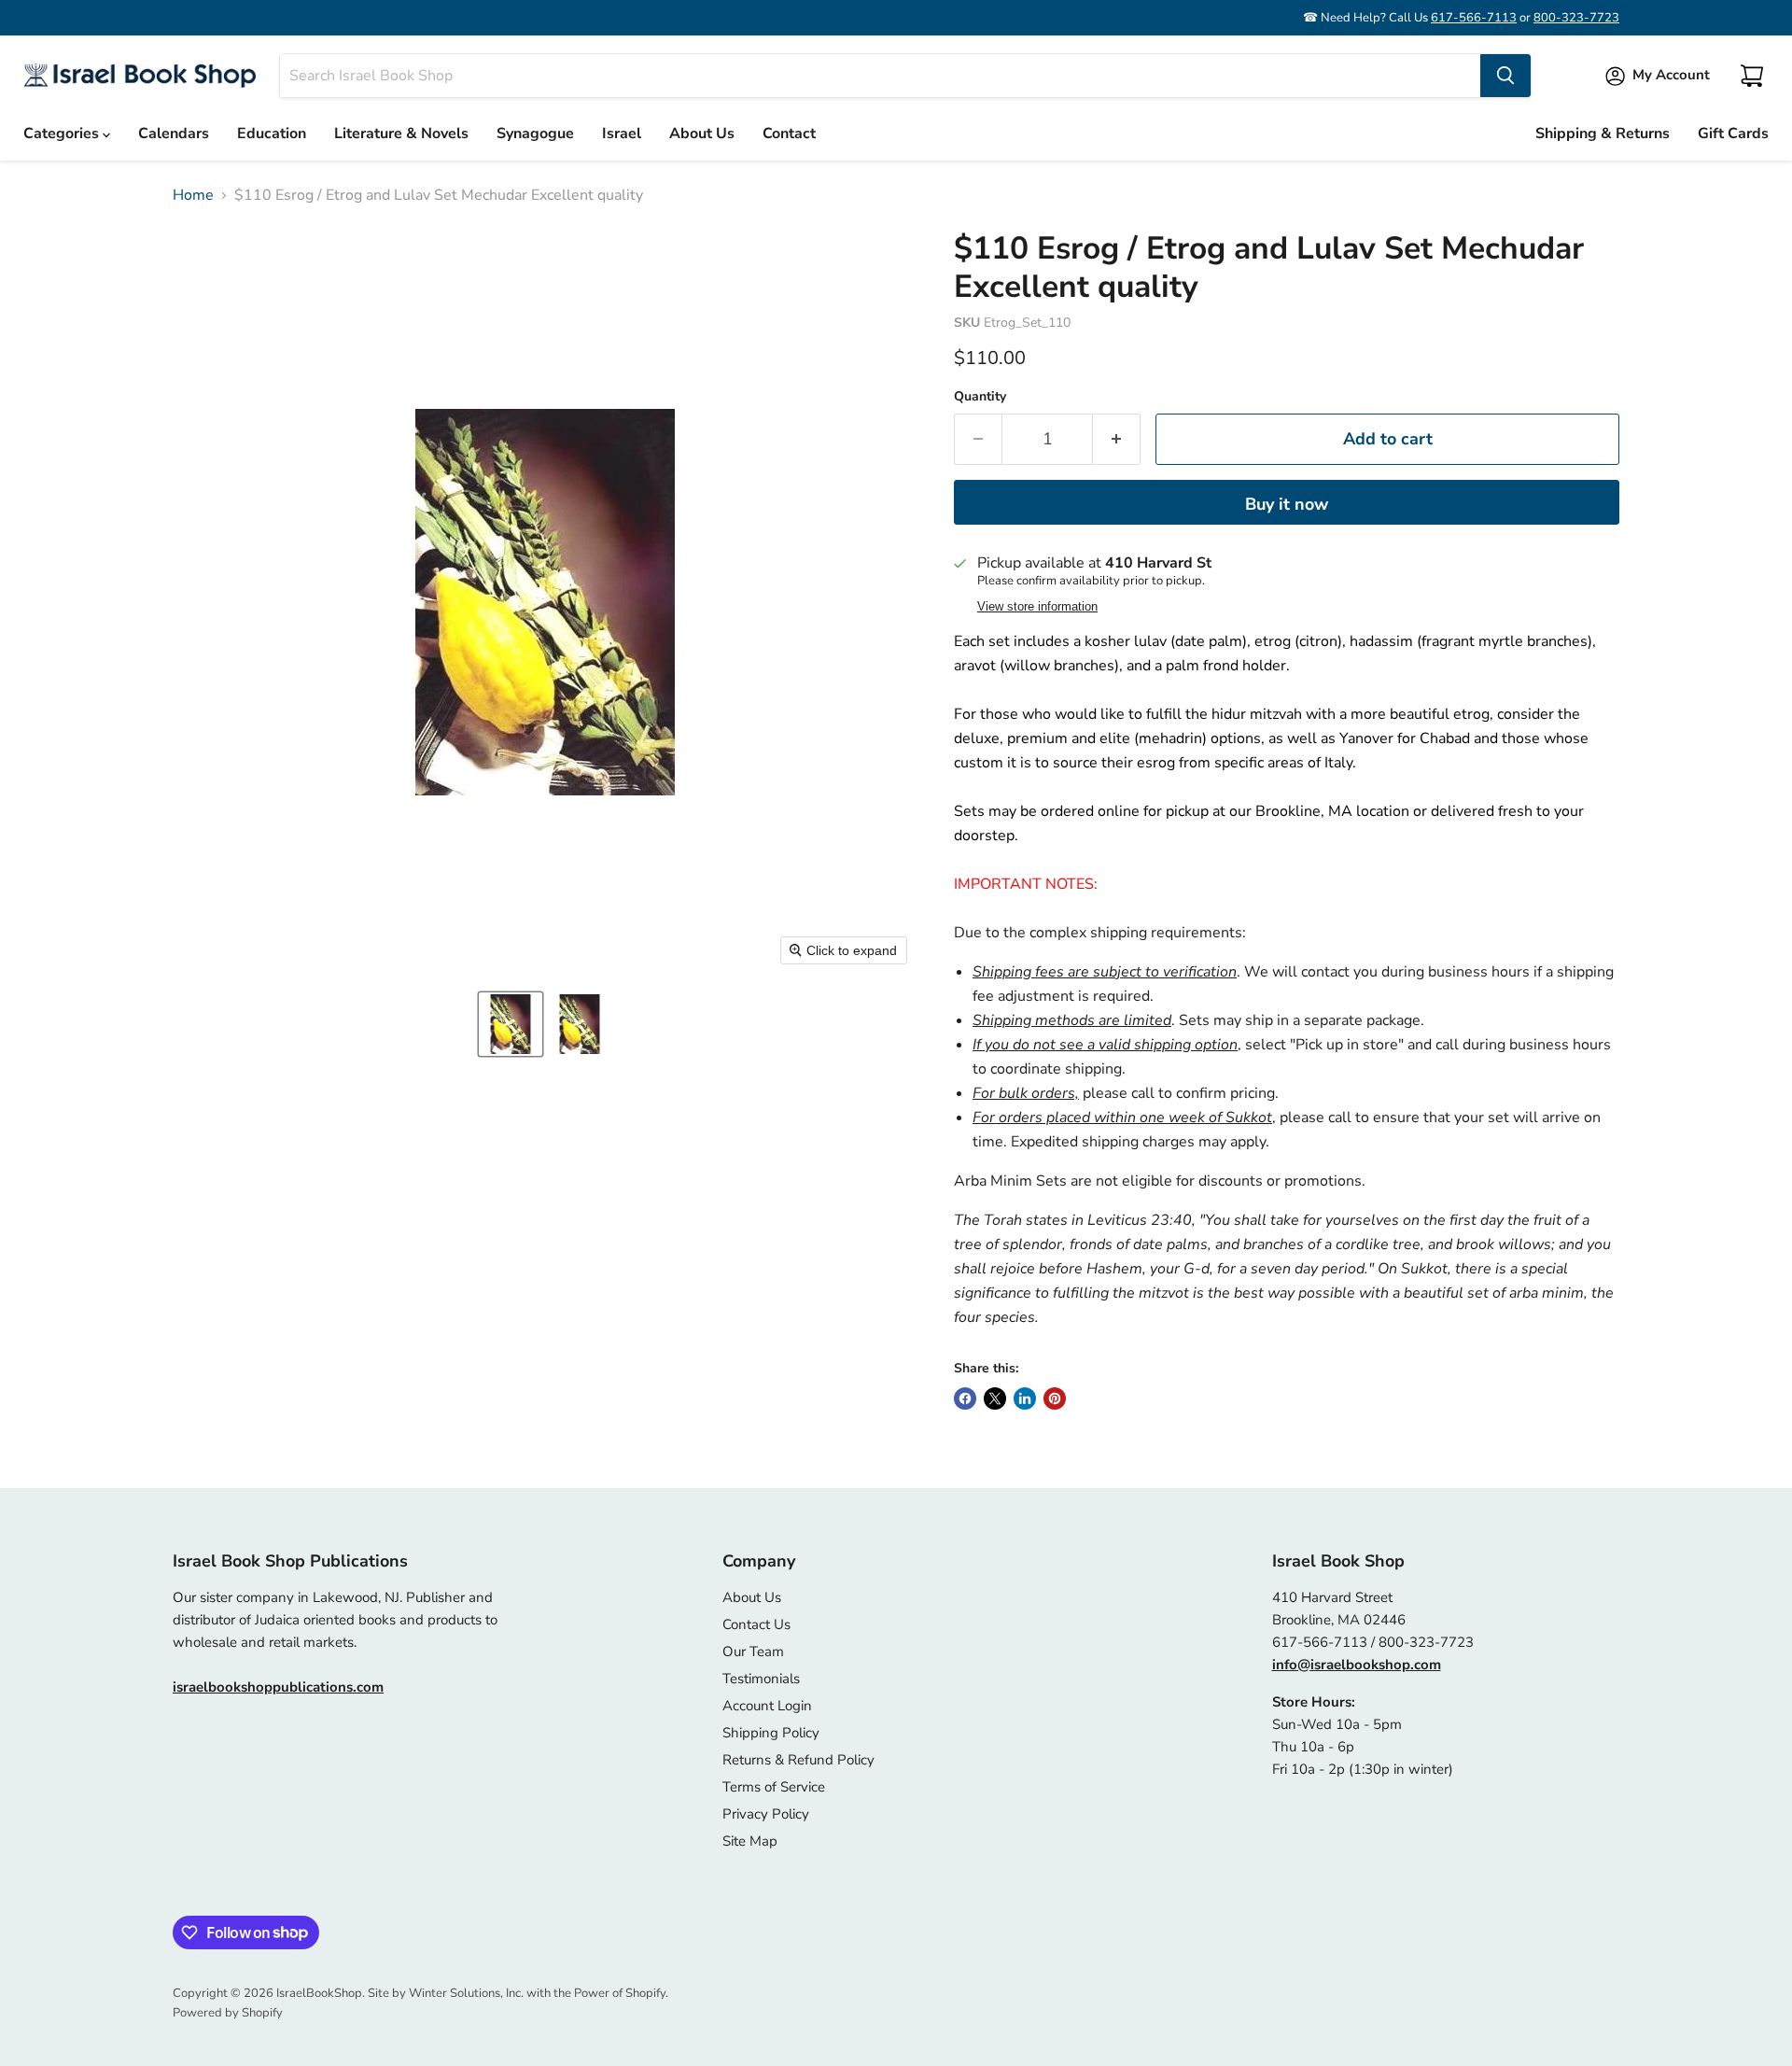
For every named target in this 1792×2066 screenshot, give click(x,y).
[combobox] (880, 76)
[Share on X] (995, 1398)
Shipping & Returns (1603, 134)
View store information (1037, 607)
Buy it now (1287, 504)
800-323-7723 (1576, 18)
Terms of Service (774, 1787)
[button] (511, 1024)
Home (193, 195)
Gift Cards (1733, 134)
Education (272, 134)
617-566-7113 (1474, 18)
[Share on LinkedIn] (1025, 1398)
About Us (702, 134)
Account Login (767, 1706)
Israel (622, 134)
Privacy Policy (766, 1814)
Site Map (750, 1841)
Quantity (980, 397)
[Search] (1505, 76)
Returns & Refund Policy (798, 1760)
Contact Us (756, 1624)
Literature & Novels (401, 134)
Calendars (174, 134)
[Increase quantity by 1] (1117, 439)
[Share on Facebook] (965, 1398)
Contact (789, 134)
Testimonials (761, 1679)
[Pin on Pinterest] (1055, 1398)
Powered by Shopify (228, 2013)
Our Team (753, 1651)
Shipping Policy (771, 1733)
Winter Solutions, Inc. (466, 1993)
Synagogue (535, 134)
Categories (63, 134)
